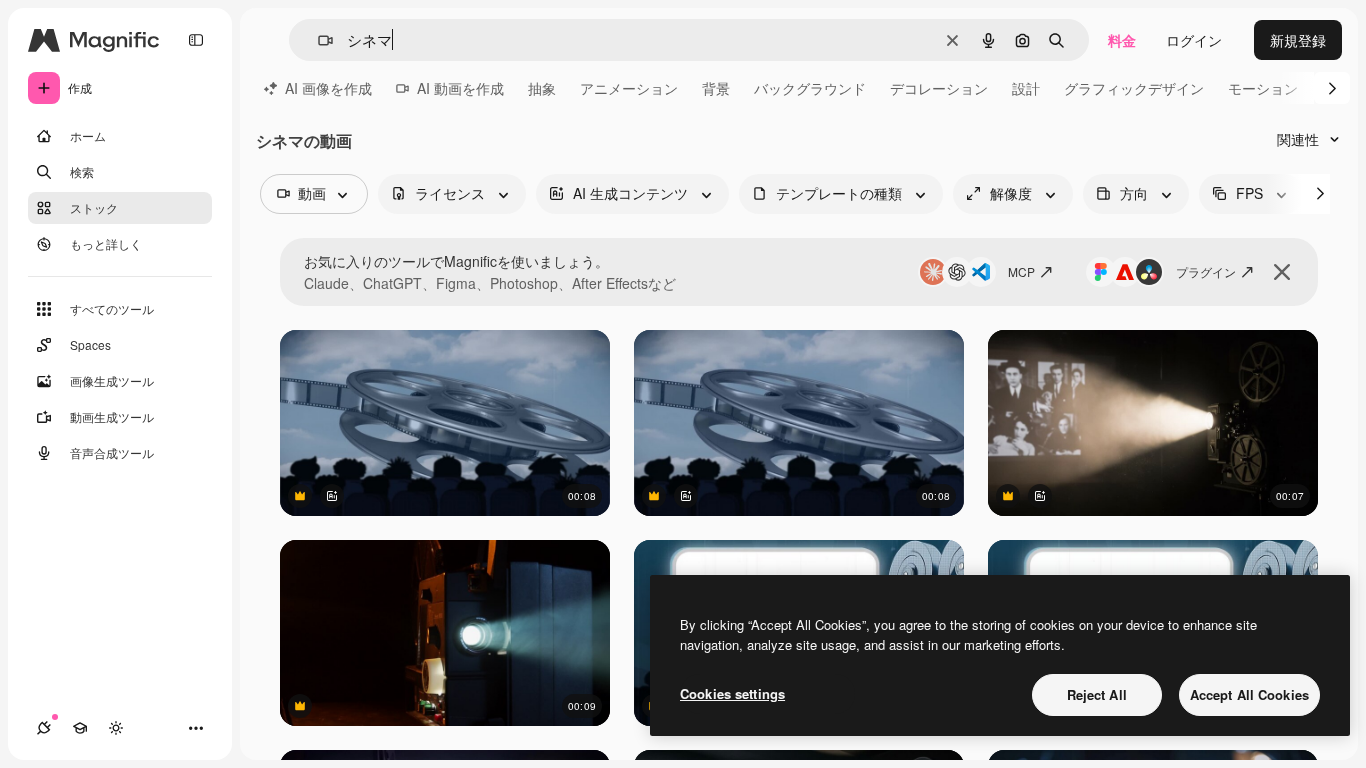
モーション (1263, 88)
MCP (1021, 271)
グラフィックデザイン (1134, 88)
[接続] (44, 728)
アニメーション (629, 88)
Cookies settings (732, 693)
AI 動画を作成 (460, 88)
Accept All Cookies (1249, 694)
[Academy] (80, 728)
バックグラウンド (810, 88)
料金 (1122, 40)
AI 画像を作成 (328, 88)
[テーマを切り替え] (116, 728)
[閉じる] (1282, 272)
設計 (1026, 88)
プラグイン (1206, 271)
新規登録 (1298, 40)
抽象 (542, 88)
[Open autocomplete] (317, 40)
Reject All (1097, 694)
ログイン (1194, 40)
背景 (716, 88)
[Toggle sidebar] (196, 40)
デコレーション (939, 88)
